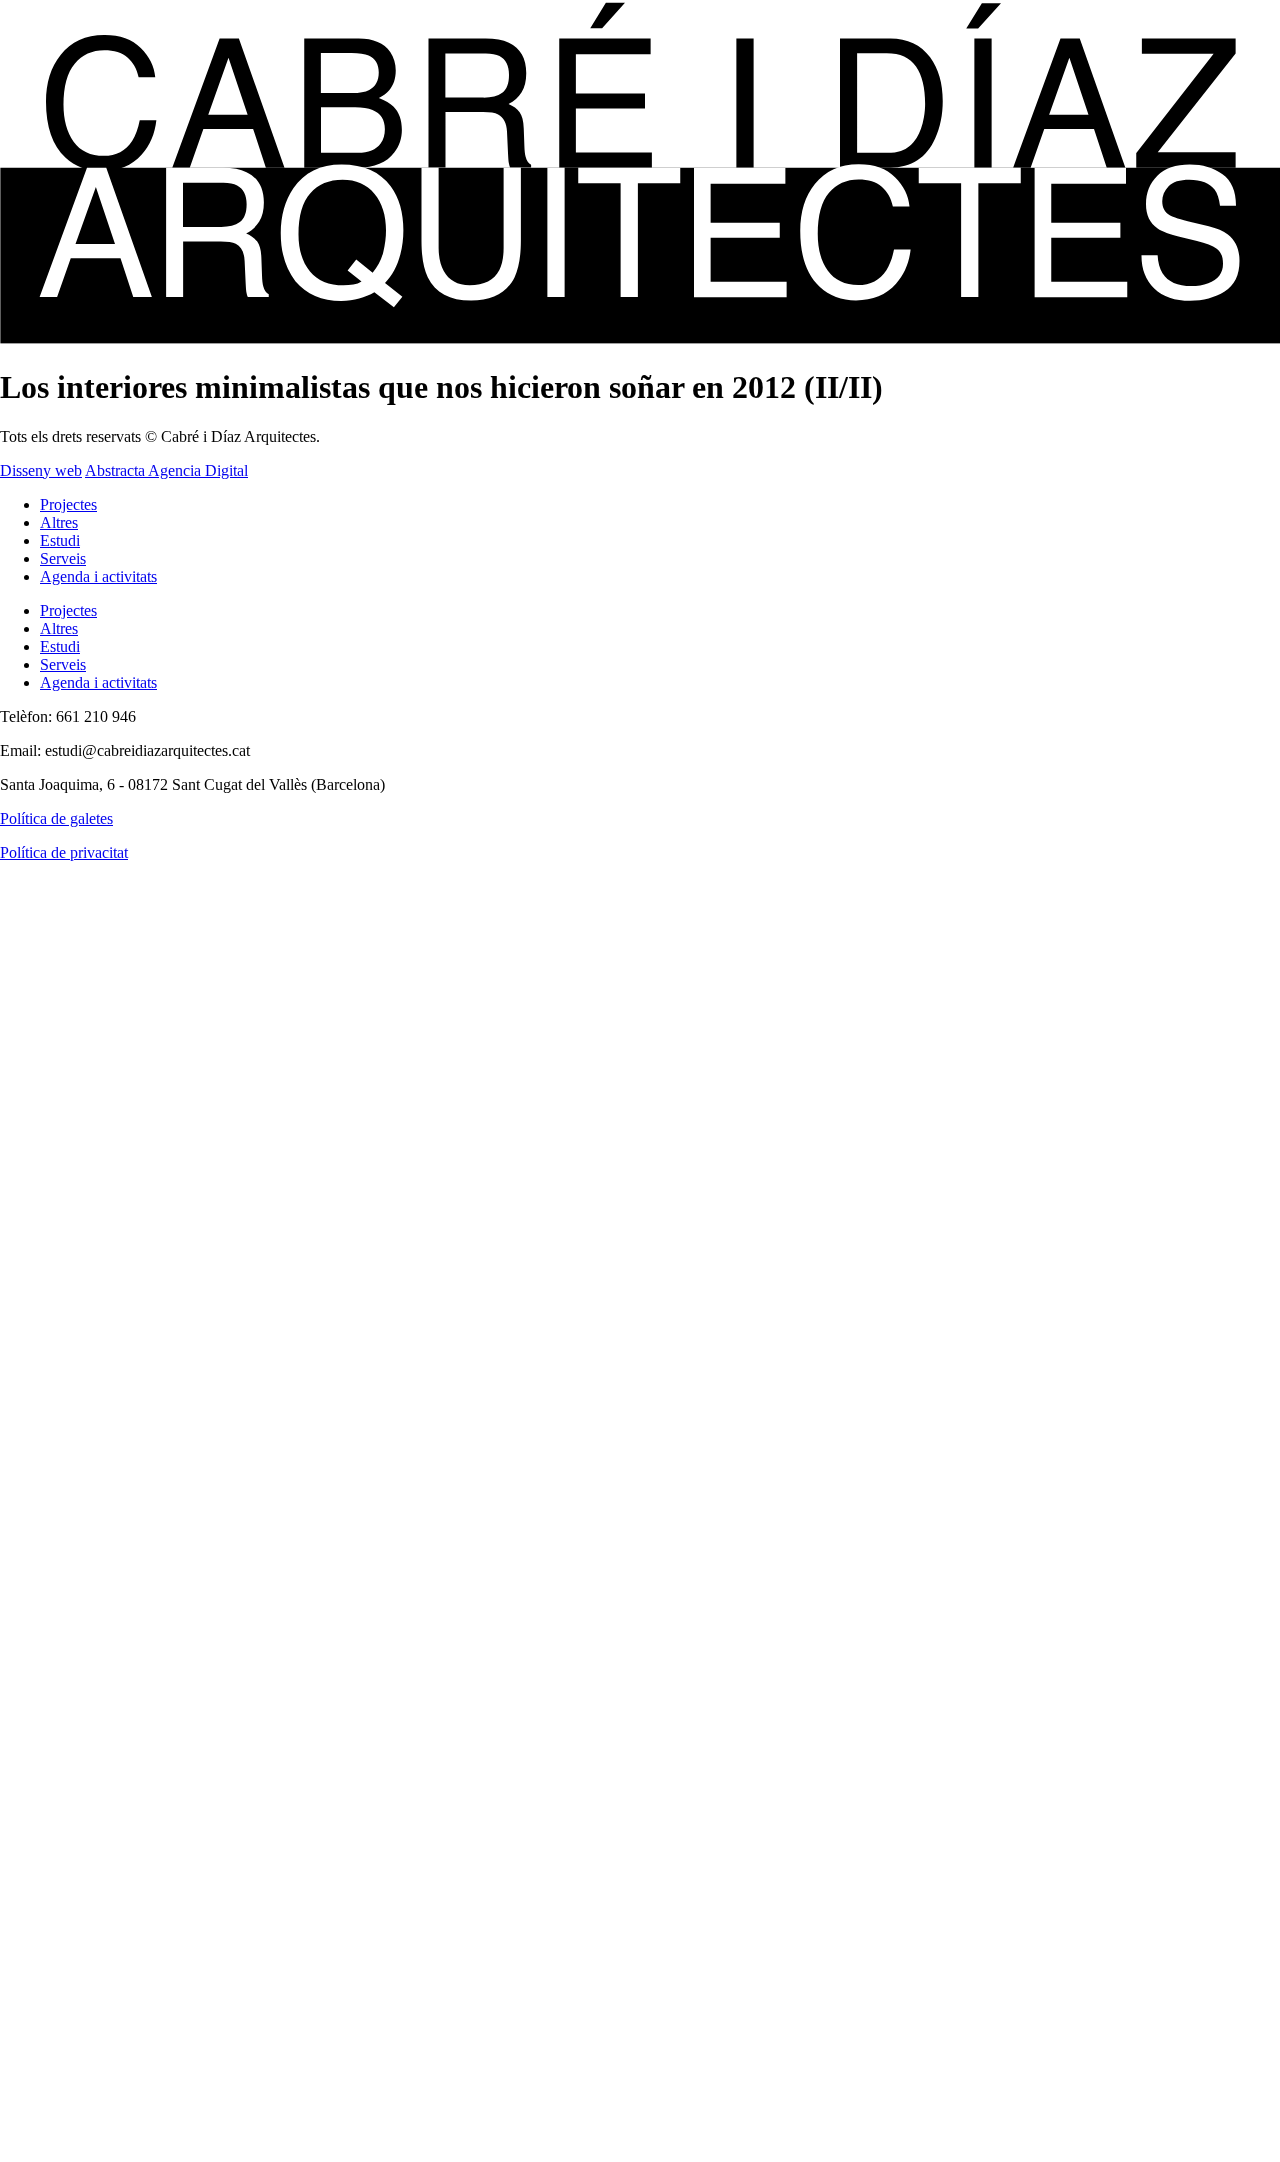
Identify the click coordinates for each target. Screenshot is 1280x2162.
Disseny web (41, 470)
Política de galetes (56, 818)
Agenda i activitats (98, 576)
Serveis (63, 558)
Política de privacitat (64, 852)
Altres (59, 522)
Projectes (68, 504)
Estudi (60, 540)
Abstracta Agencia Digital (166, 470)
